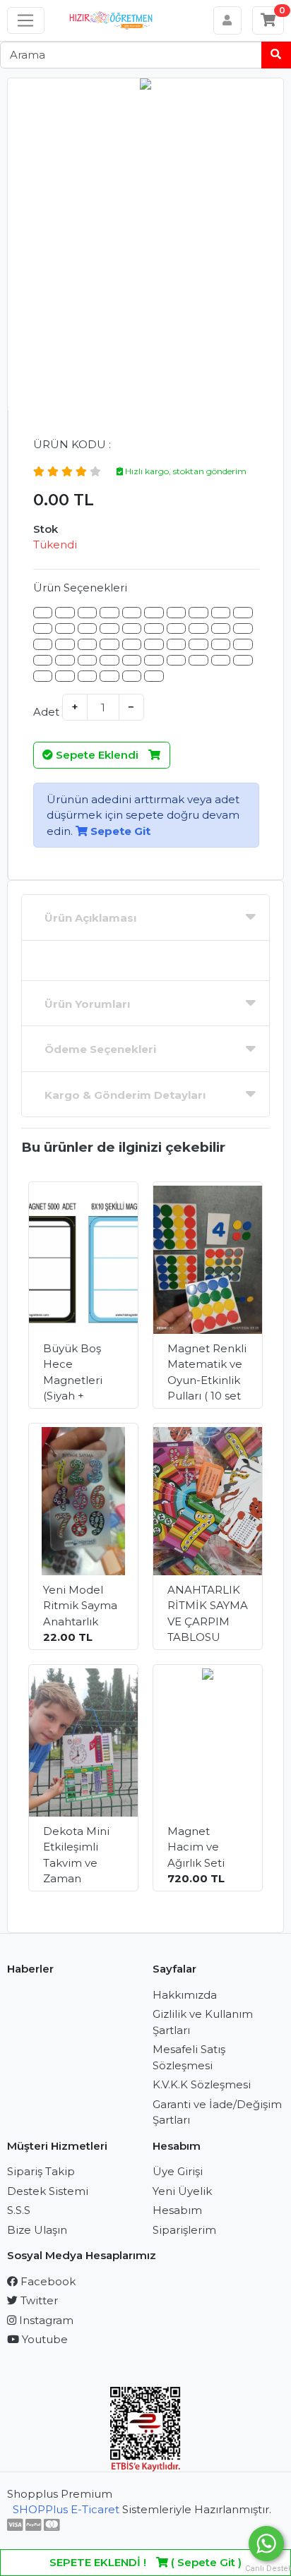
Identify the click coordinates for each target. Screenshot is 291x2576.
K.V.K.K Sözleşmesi (202, 2084)
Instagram (45, 2320)
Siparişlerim (184, 2230)
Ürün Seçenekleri (80, 588)
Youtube (43, 2339)
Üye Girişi (178, 2171)
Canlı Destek (266, 2569)
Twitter (38, 2300)
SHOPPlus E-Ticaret (66, 2509)
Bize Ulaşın (37, 2230)
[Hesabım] (228, 20)
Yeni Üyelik (182, 2191)
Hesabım (177, 2210)
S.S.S (19, 2210)
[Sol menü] (26, 20)
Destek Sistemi (48, 2191)
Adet (46, 712)
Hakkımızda (185, 1995)
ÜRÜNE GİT (88, 1382)
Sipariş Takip (41, 2171)
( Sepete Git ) (145, 2562)
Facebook (47, 2281)
